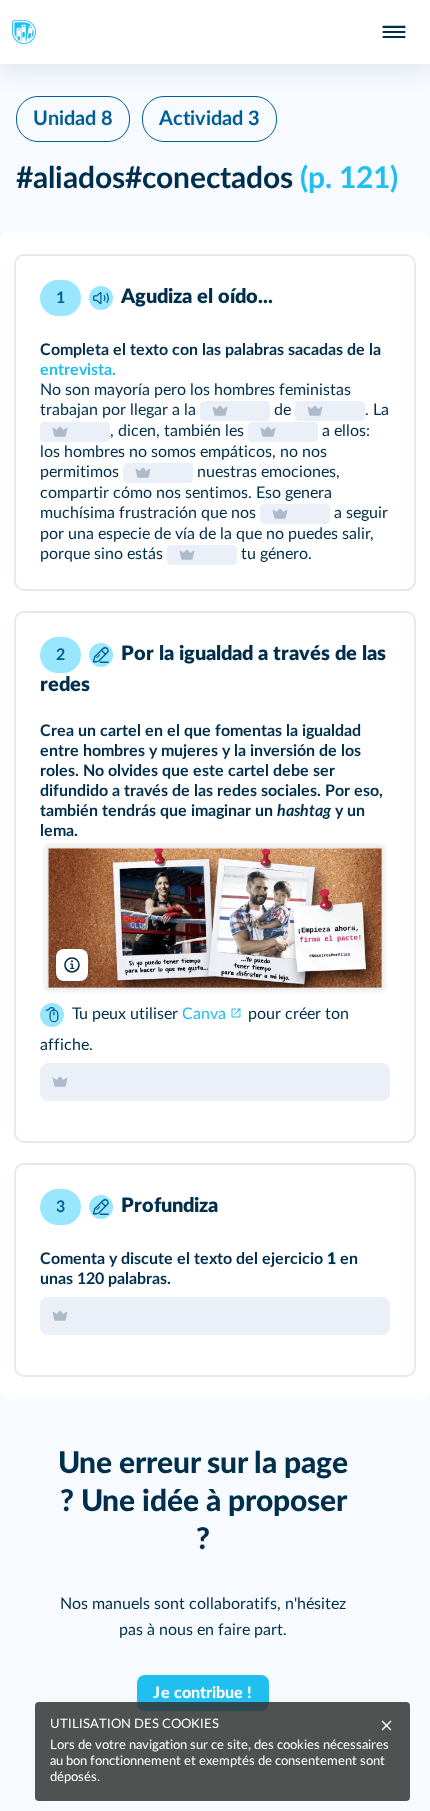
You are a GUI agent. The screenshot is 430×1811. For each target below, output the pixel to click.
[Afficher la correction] (316, 298)
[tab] (316, 298)
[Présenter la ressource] (368, 298)
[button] (215, 422)
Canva (204, 1014)
